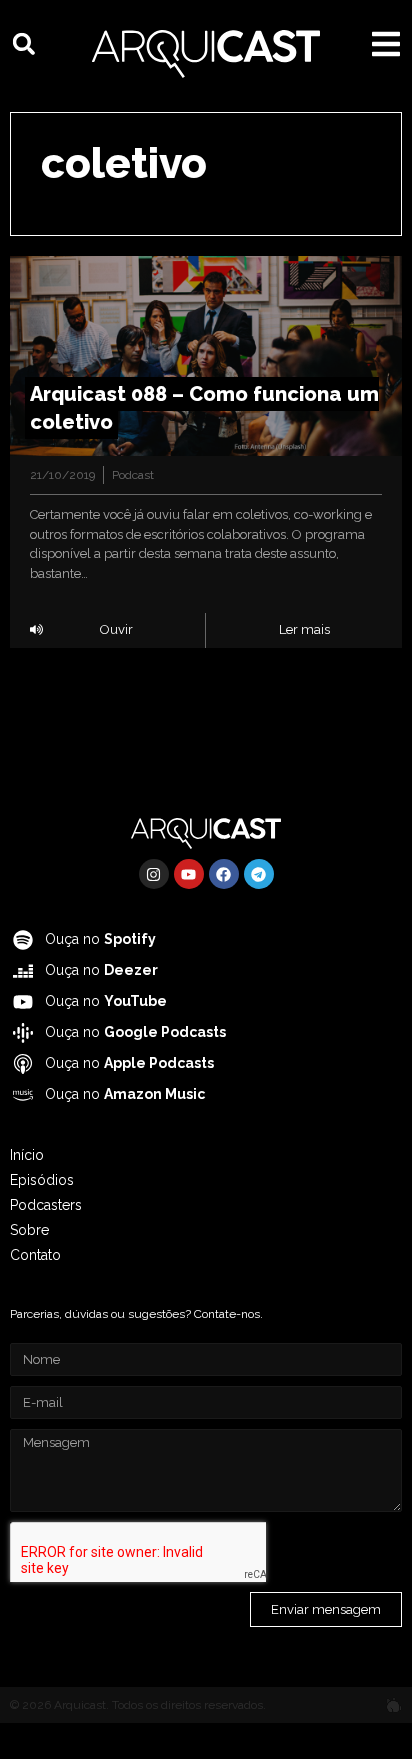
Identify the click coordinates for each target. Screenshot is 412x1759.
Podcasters (46, 1205)
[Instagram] (154, 874)
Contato (35, 1255)
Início (27, 1155)
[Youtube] (189, 874)
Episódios (42, 1180)
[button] (24, 44)
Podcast (133, 475)
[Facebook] (224, 874)
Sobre (29, 1230)
